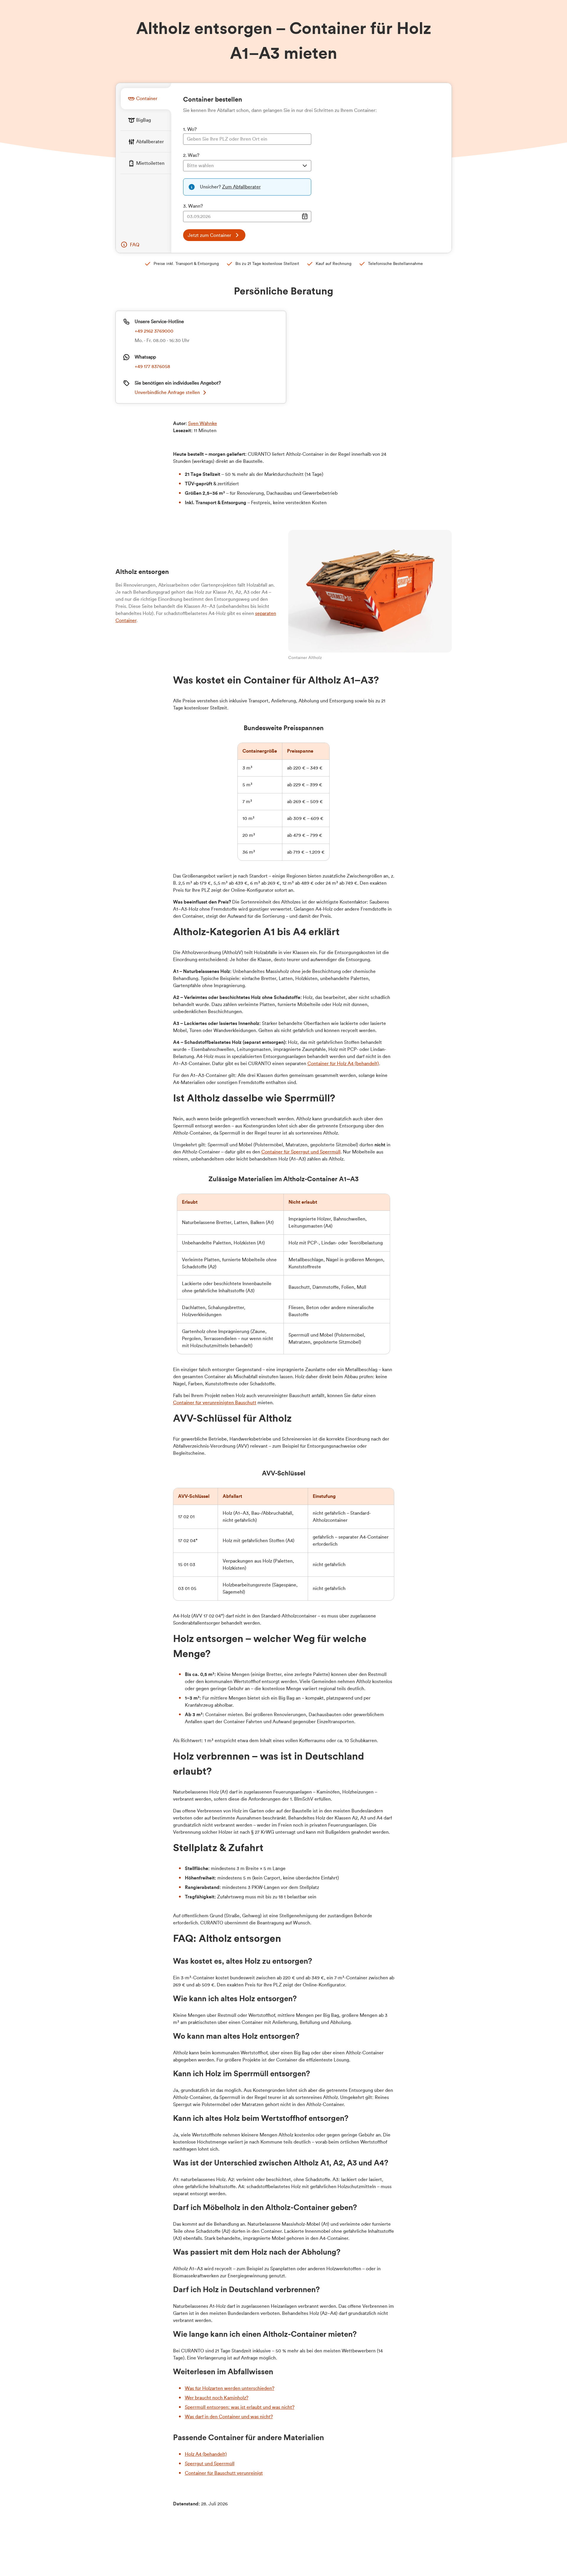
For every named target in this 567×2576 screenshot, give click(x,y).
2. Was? (191, 155)
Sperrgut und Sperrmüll (210, 2464)
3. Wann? (193, 206)
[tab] (146, 99)
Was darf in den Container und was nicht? (229, 2417)
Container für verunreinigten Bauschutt (215, 1403)
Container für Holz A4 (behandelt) (343, 1064)
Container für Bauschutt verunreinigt (224, 2473)
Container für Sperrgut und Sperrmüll (301, 1152)
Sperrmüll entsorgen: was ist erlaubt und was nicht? (240, 2407)
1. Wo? (190, 129)
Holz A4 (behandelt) (206, 2454)
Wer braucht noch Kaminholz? (217, 2398)
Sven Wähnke (203, 424)
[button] (130, 245)
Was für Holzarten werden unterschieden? (230, 2388)
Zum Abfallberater (241, 187)
